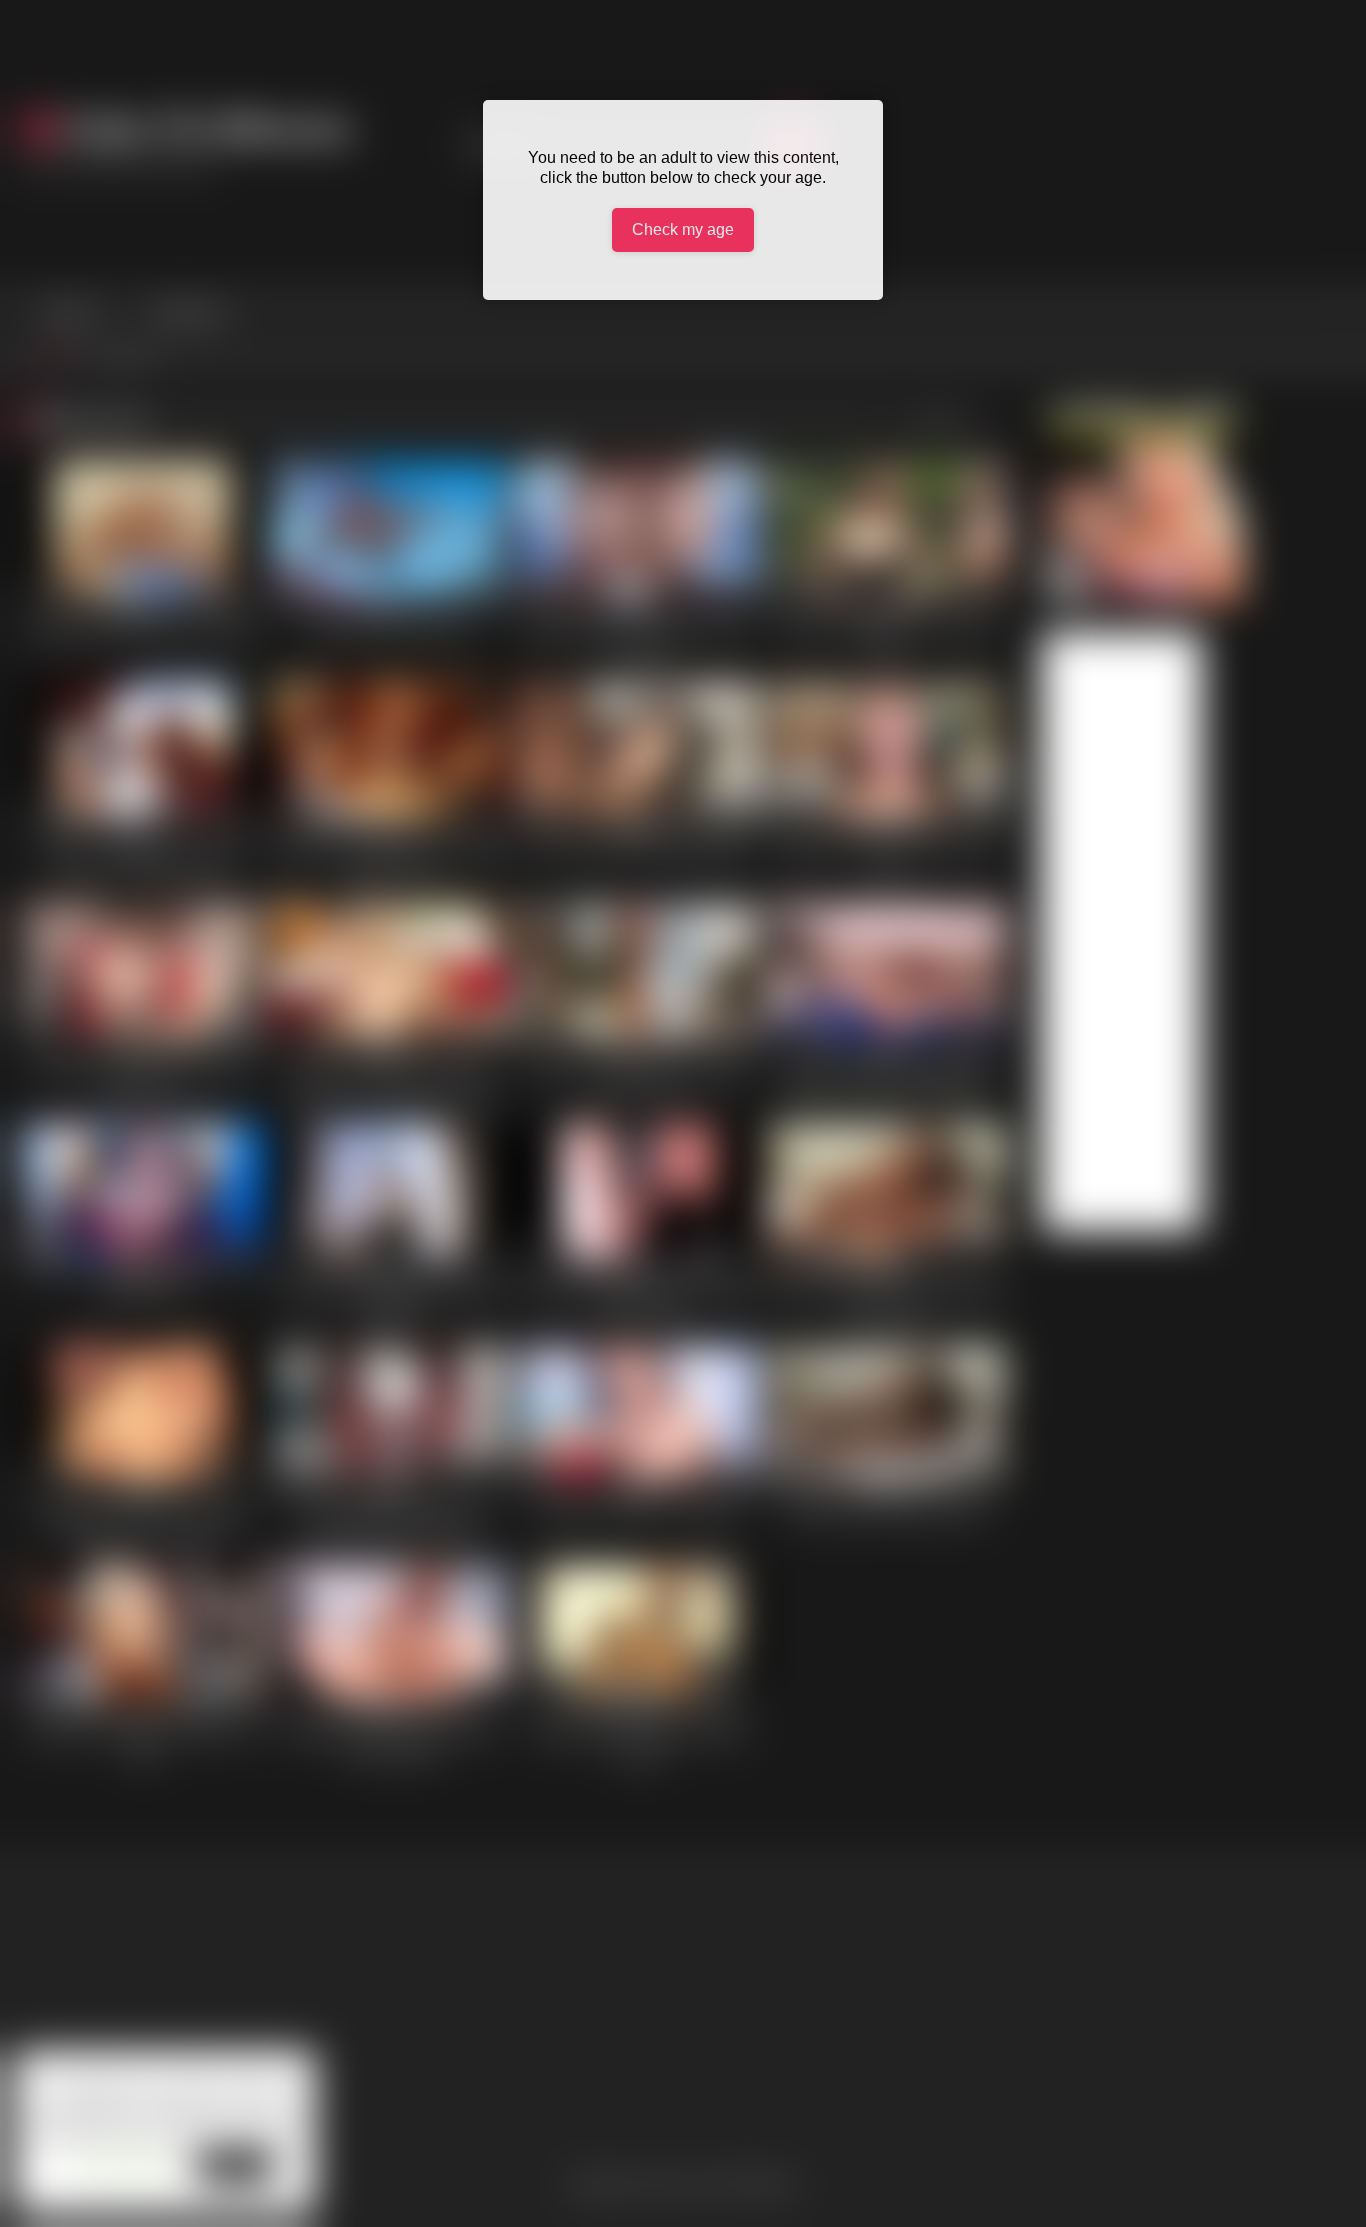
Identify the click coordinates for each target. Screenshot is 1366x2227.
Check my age (683, 229)
